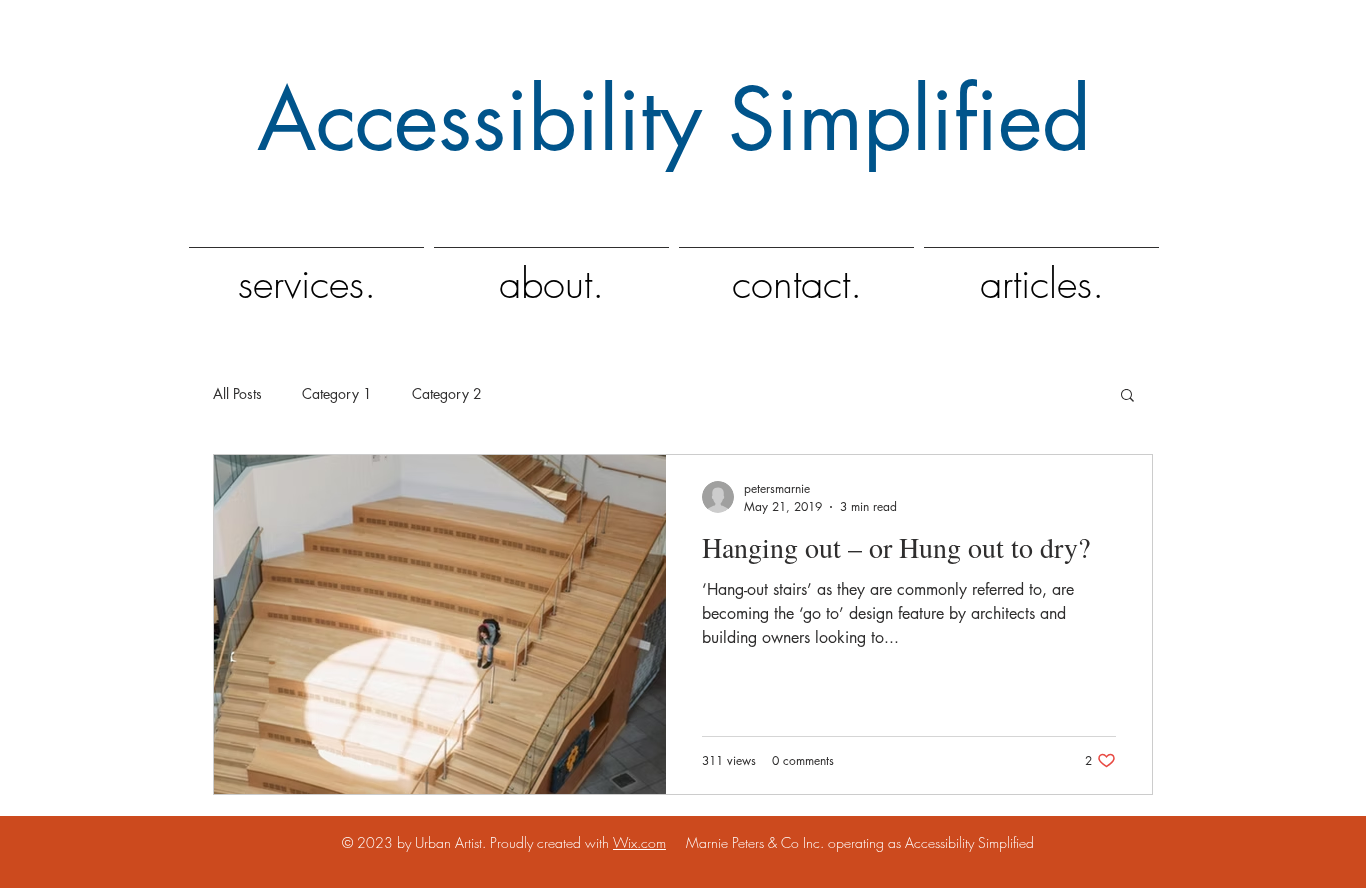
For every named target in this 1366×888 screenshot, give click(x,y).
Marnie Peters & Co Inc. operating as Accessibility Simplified (850, 842)
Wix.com (639, 842)
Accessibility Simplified (674, 119)
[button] (1127, 396)
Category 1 (337, 393)
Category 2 (447, 393)
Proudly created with (551, 842)
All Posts (237, 393)
